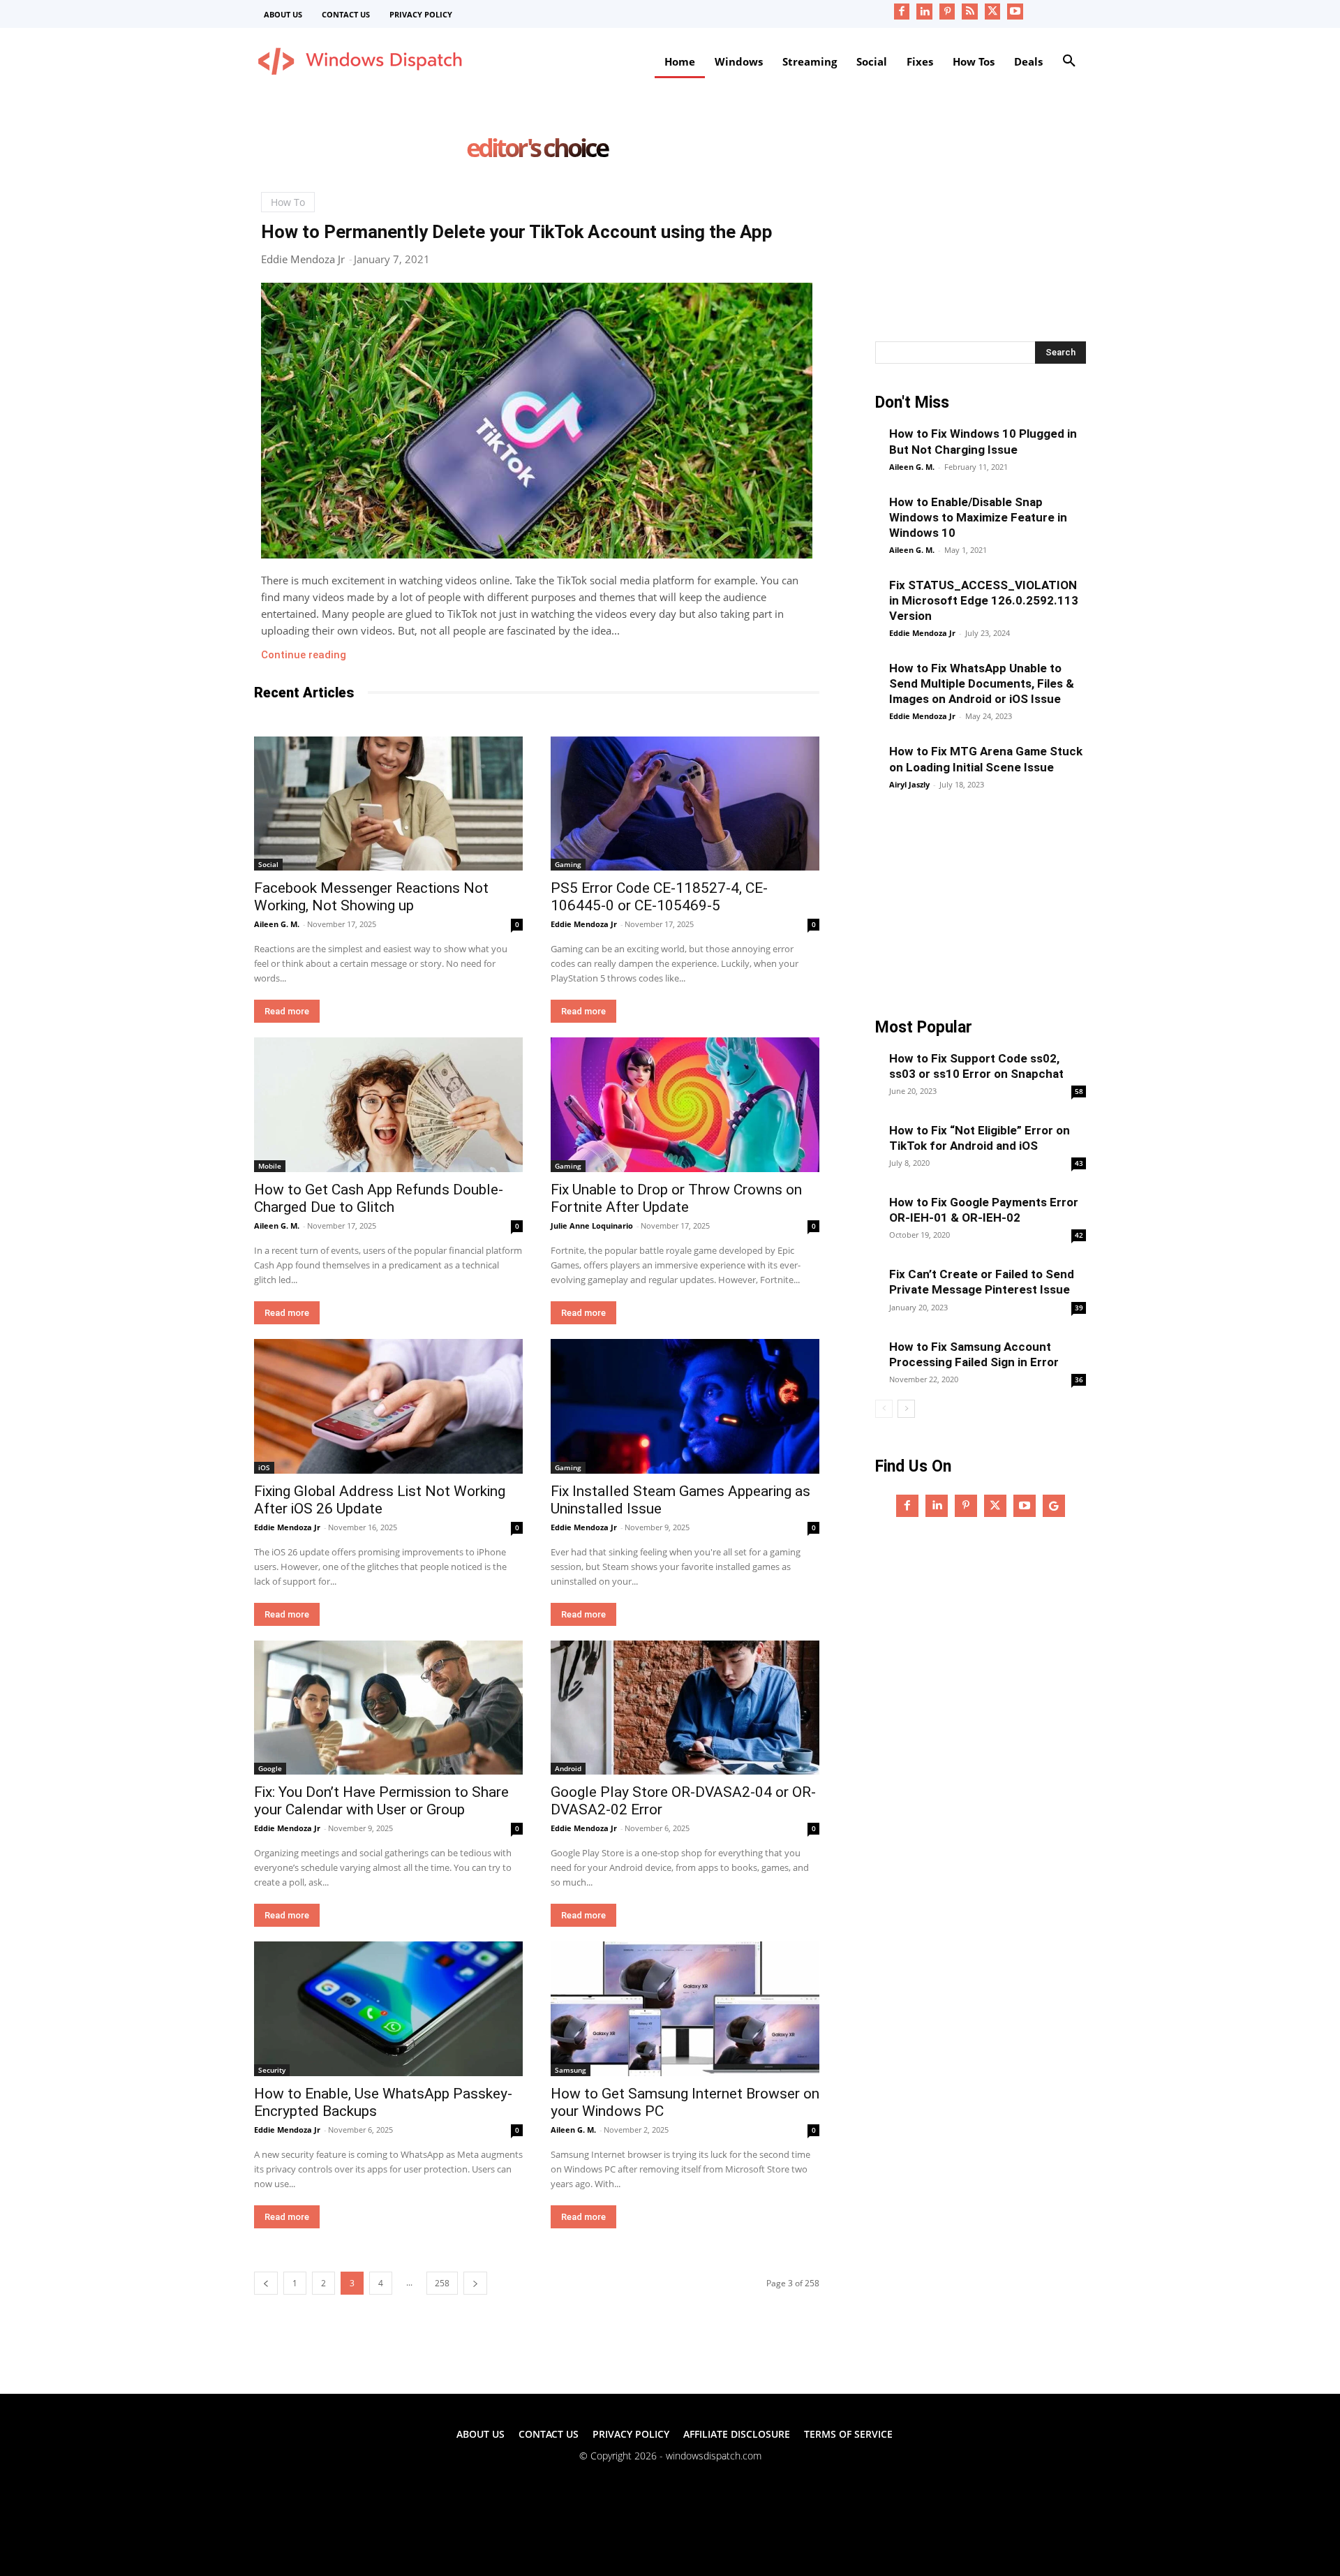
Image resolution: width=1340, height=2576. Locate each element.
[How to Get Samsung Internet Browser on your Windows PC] (685, 2009)
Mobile (270, 1166)
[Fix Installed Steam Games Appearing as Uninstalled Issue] (685, 1406)
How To (288, 202)
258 (442, 2283)
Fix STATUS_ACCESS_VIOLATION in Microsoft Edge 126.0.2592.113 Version (984, 600)
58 (1079, 1091)
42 (1079, 1235)
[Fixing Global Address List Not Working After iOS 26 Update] (388, 1406)
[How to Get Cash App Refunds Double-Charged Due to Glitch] (388, 1105)
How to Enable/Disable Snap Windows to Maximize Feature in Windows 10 (978, 517)
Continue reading (304, 655)
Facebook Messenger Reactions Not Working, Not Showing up (371, 897)
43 (1079, 1163)
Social (268, 864)
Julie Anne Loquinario (592, 1226)
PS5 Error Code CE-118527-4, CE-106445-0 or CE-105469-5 (659, 897)
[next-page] (475, 2283)
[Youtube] (1015, 12)
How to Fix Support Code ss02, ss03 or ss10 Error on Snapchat (976, 1066)
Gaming (568, 864)
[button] (1069, 61)
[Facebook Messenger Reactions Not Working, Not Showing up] (388, 804)
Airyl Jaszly (909, 784)
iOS (264, 1467)
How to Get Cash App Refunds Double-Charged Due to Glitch (379, 1198)
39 (1079, 1308)
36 (1079, 1379)
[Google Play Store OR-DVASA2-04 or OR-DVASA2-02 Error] (685, 1708)
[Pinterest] (947, 12)
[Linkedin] (924, 12)
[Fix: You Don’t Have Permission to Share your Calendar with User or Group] (388, 1708)
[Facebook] (902, 12)
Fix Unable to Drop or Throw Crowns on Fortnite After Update (676, 1198)
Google (270, 1768)
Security (272, 2070)
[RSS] (970, 12)
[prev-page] (266, 2283)
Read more (287, 1011)
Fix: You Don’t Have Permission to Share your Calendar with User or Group (381, 1801)
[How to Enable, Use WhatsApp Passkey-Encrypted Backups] (388, 2009)
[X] (993, 12)
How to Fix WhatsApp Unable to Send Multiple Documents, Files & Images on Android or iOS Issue (982, 683)
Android (568, 1768)
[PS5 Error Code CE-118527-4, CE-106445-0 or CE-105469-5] (685, 804)
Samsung (571, 2070)
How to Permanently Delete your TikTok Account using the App (517, 232)
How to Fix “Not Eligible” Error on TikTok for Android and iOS (980, 1138)
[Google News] (1054, 1506)
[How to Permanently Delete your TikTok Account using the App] (537, 421)
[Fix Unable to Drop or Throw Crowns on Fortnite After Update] (685, 1105)
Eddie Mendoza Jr (303, 259)
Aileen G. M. (277, 924)
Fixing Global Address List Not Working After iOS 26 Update (380, 1500)
